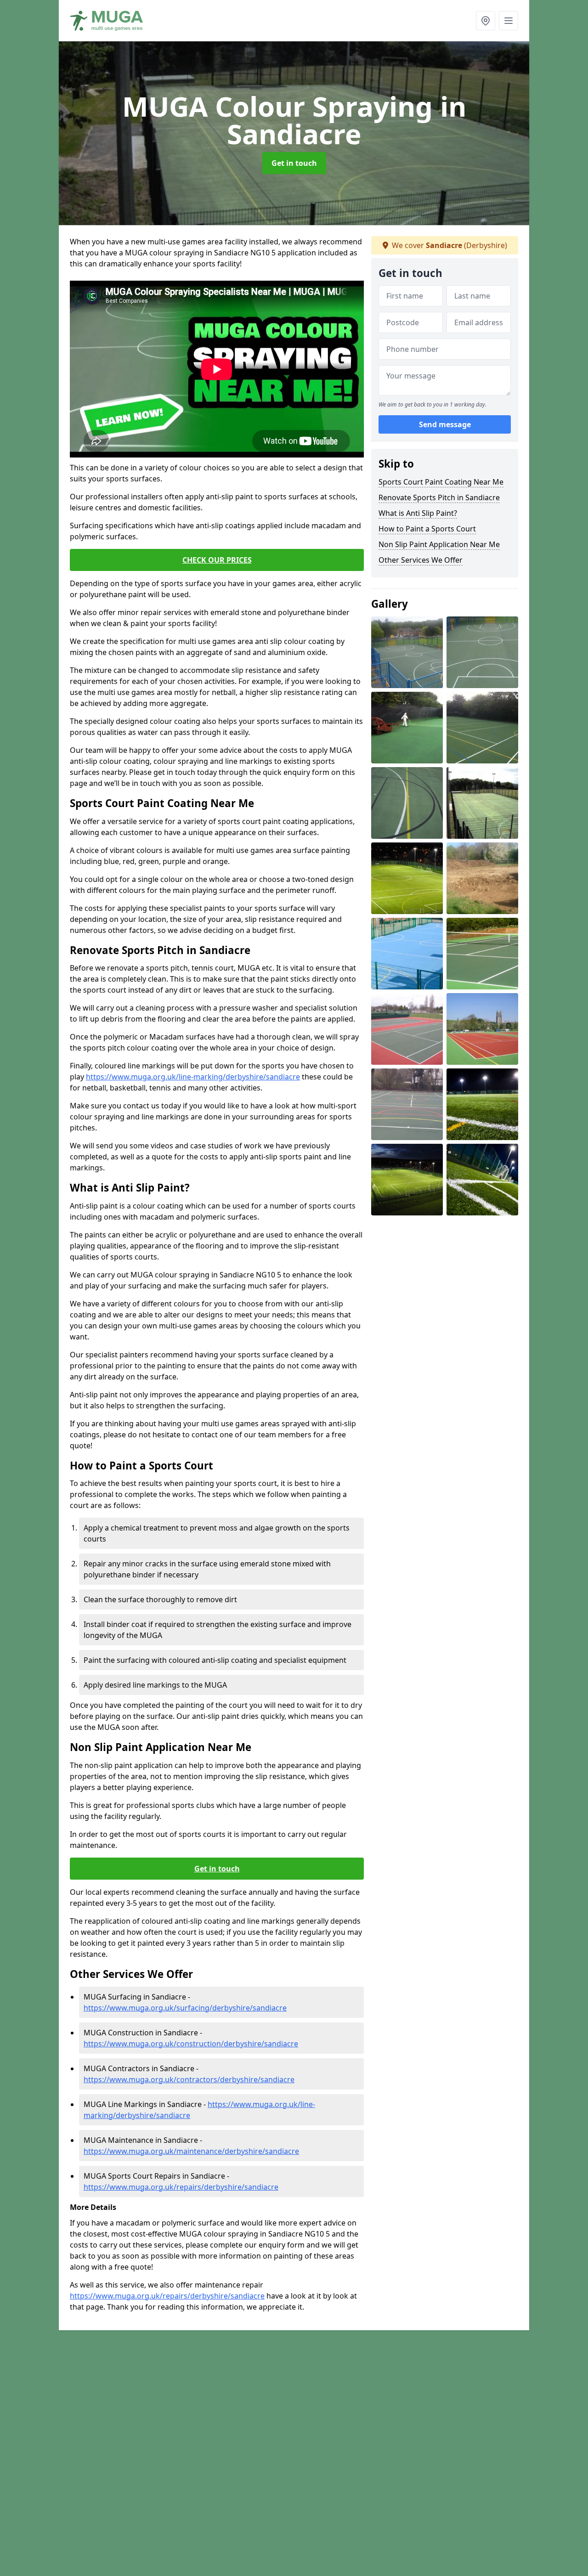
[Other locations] (486, 21)
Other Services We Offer (421, 560)
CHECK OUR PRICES (217, 560)
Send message (445, 425)
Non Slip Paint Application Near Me (439, 544)
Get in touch (294, 163)
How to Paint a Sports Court (427, 529)
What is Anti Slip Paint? (418, 513)
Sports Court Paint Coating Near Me (441, 482)
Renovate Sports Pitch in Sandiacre (439, 497)
